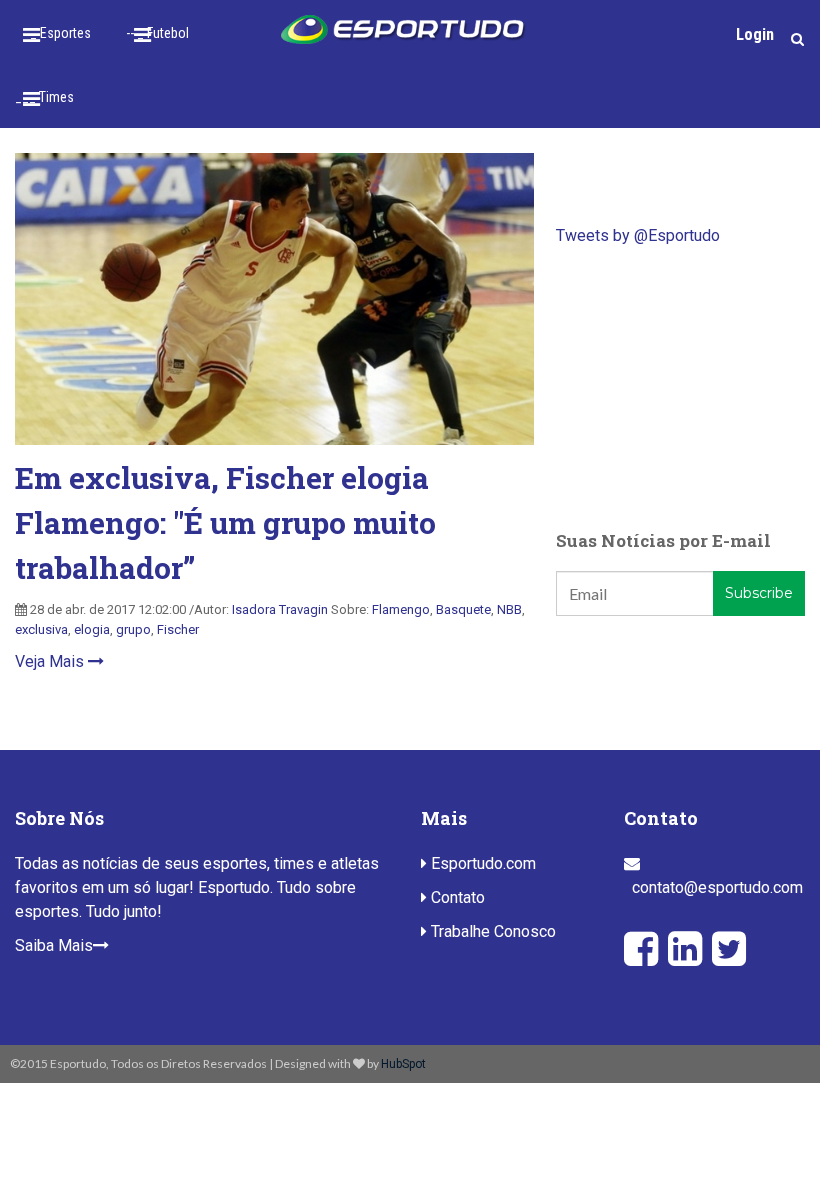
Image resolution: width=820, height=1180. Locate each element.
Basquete (463, 609)
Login (755, 34)
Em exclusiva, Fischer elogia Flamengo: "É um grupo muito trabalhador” (225, 522)
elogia (92, 629)
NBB (509, 609)
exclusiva (41, 629)
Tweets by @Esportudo (638, 235)
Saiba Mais (54, 945)
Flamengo (401, 609)
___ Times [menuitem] (44, 97)
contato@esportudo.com (717, 887)
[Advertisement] (680, 388)
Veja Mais (51, 661)
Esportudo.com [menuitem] (481, 863)
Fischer (178, 629)
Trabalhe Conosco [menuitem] (491, 931)
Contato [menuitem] (456, 897)
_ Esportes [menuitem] (60, 33)
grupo (133, 629)
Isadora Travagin (280, 609)
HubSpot (403, 1064)
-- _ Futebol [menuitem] (157, 33)
